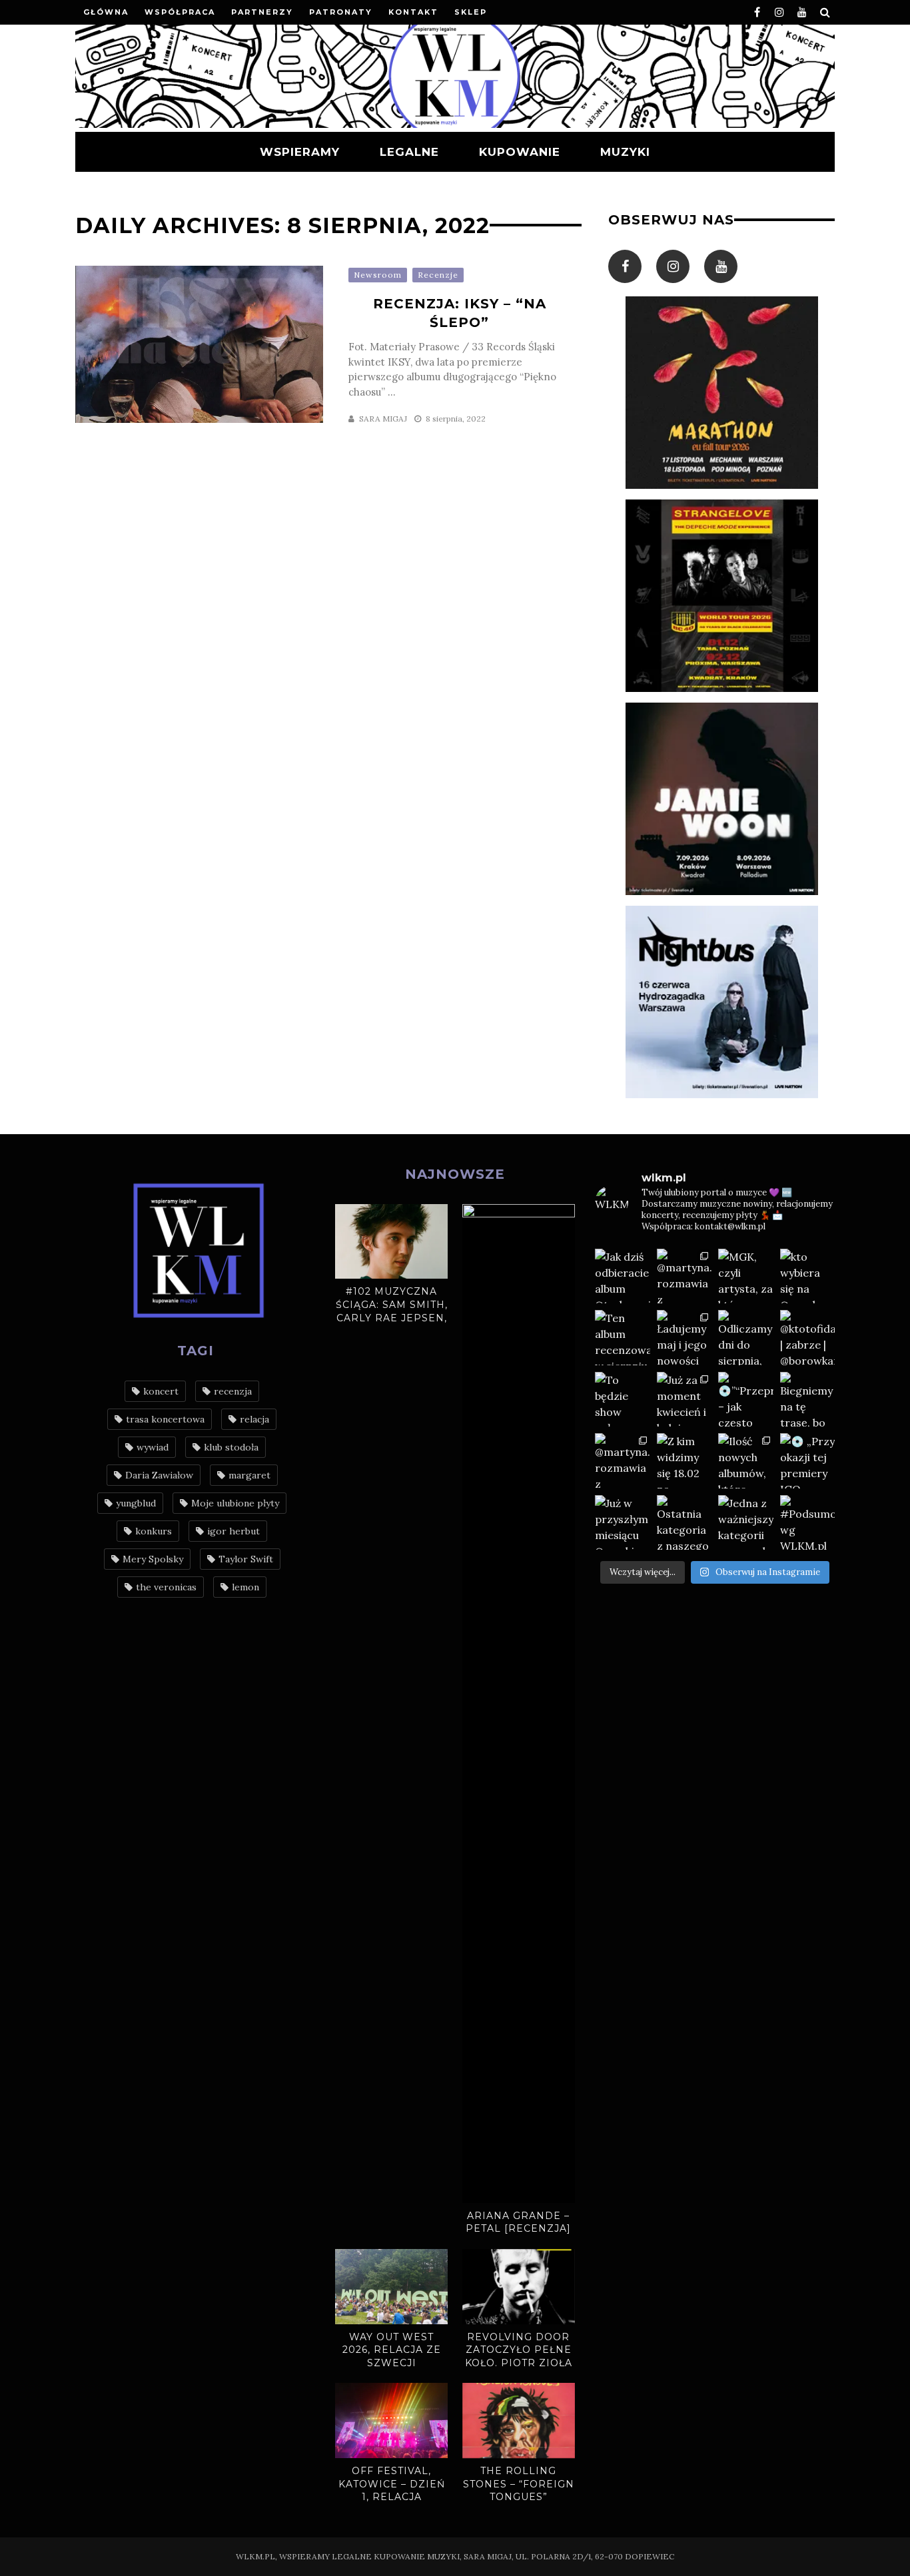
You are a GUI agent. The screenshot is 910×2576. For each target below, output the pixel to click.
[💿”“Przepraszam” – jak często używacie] (746, 1400)
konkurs (154, 1531)
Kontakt (413, 12)
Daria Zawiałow (159, 1475)
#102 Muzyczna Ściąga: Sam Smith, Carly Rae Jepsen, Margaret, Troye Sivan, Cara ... (392, 1317)
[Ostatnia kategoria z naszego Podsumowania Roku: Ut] (684, 1523)
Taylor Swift (246, 1559)
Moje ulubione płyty (235, 1503)
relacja (254, 1419)
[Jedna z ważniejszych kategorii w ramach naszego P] (746, 1523)
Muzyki (625, 152)
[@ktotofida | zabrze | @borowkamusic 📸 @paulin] (808, 1338)
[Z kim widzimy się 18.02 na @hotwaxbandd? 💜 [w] (684, 1461)
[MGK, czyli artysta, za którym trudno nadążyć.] (746, 1276)
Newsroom (378, 275)
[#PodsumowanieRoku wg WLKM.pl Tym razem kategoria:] (808, 1523)
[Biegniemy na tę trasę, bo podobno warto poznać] (808, 1400)
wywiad (153, 1447)
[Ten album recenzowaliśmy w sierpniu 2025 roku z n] (623, 1338)
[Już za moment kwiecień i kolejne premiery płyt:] (684, 1400)
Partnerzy (262, 12)
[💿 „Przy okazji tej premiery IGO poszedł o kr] (808, 1461)
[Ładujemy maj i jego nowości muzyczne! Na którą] (684, 1338)
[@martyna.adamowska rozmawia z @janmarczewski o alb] (623, 1461)
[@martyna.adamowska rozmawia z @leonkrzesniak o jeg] (684, 1276)
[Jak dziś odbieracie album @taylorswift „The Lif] (623, 1276)
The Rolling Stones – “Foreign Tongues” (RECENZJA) (519, 2490)
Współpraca (180, 12)
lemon (245, 1587)
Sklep (471, 12)
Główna (106, 12)
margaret (249, 1475)
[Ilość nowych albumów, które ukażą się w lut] (746, 1461)
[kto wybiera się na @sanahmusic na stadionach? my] (808, 1276)
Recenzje (438, 275)
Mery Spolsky (153, 1559)
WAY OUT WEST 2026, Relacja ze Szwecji (392, 2350)
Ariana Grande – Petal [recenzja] (518, 2222)
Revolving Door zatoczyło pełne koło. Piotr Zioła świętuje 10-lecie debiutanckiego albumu (519, 2370)
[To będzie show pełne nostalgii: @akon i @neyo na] (623, 1400)
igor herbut (233, 1531)
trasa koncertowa (165, 1419)
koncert (161, 1391)
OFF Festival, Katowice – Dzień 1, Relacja (392, 2484)
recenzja (233, 1391)
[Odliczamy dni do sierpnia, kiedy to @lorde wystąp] (746, 1338)
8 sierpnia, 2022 (456, 419)
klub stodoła (231, 1447)
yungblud (136, 1503)
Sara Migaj (383, 419)
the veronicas (166, 1587)
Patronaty (341, 12)
